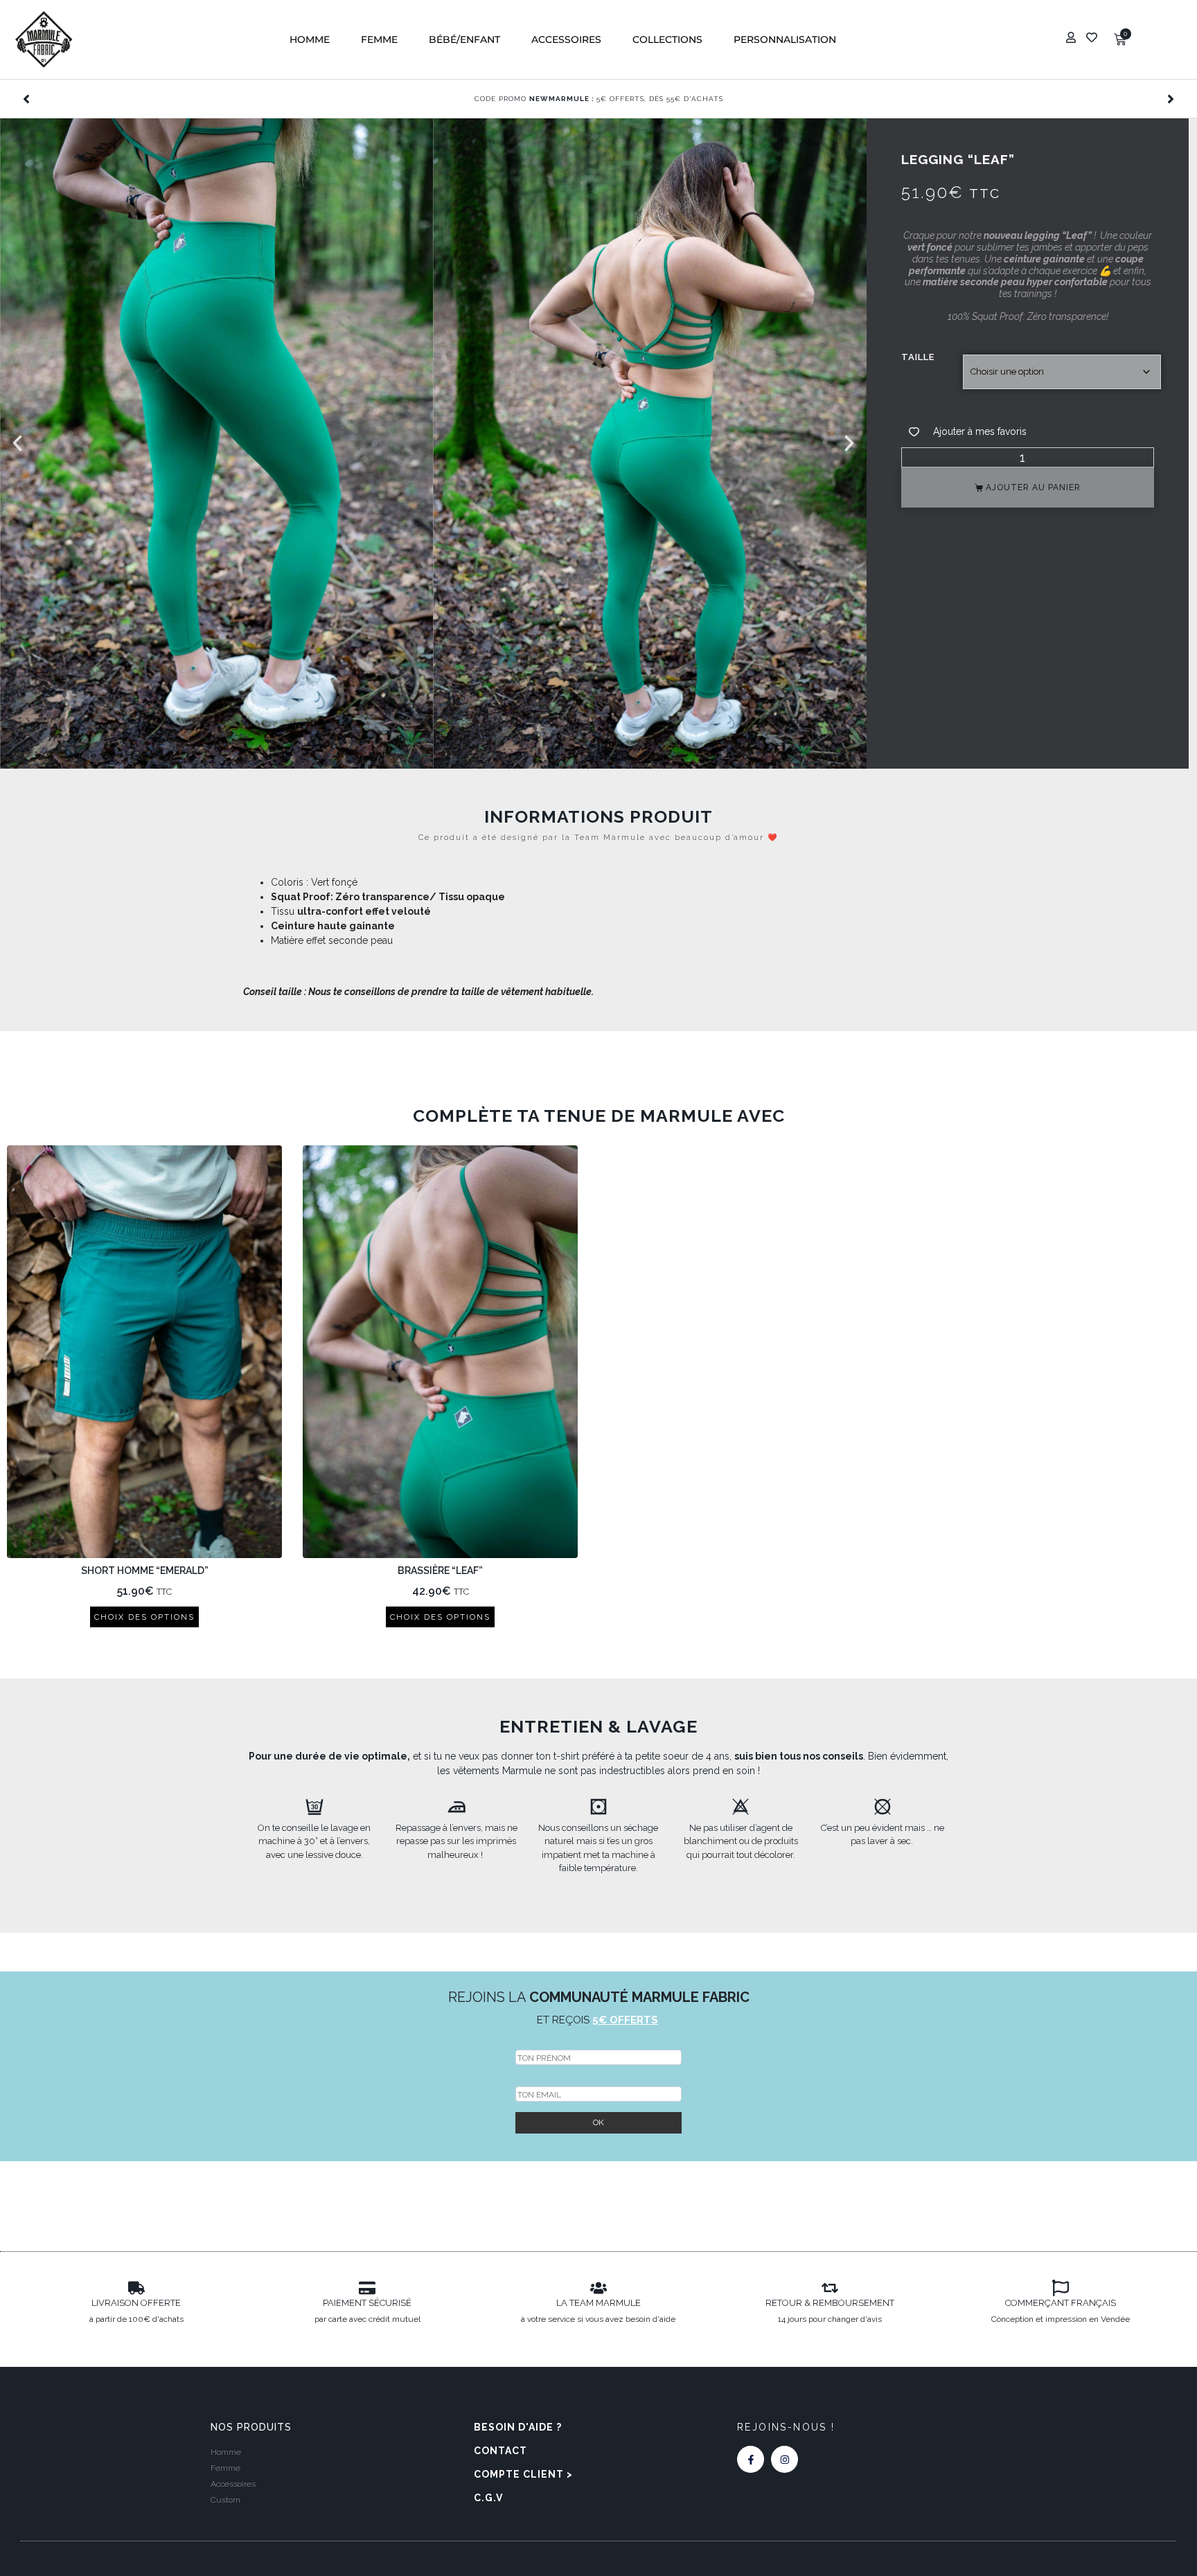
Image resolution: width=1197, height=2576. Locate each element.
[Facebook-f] (751, 2459)
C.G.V (488, 2498)
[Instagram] (784, 2459)
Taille (918, 357)
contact (500, 2451)
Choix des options (144, 1617)
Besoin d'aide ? (518, 2427)
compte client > (523, 2474)
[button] (310, 40)
